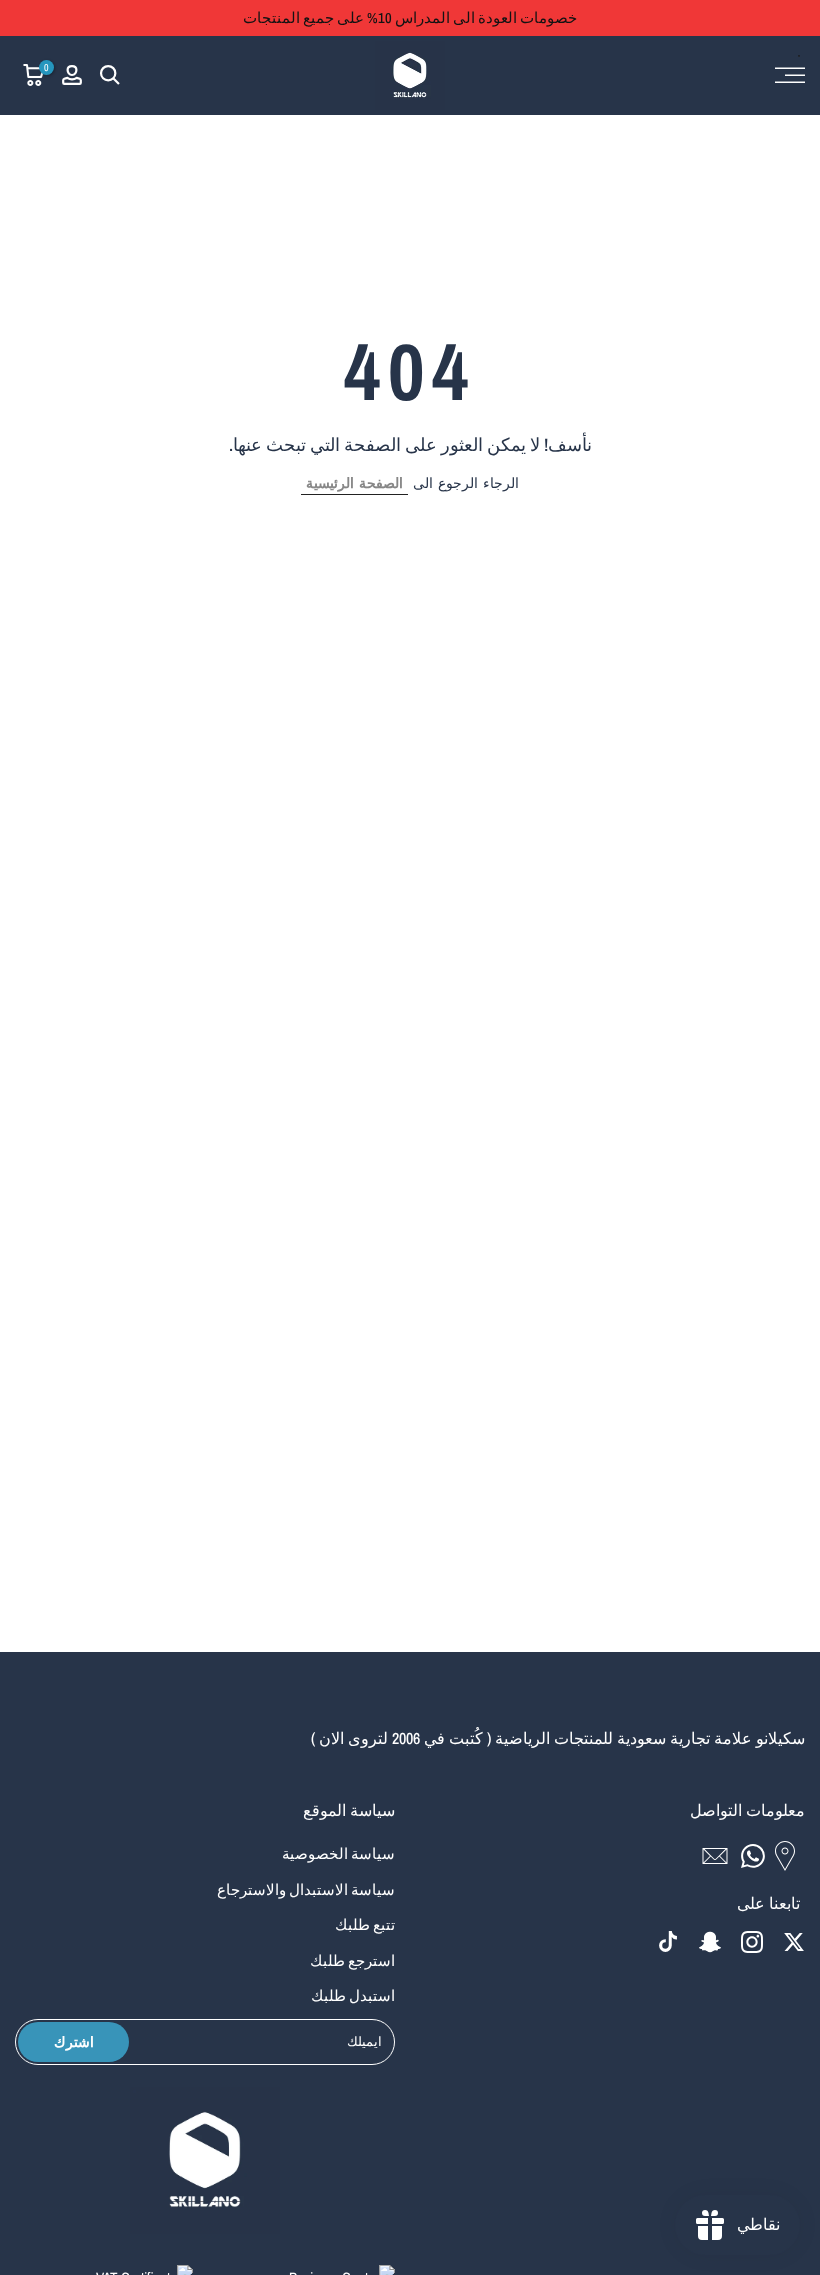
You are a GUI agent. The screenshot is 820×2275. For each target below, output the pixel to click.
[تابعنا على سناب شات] (710, 1941)
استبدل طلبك (353, 1995)
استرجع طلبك (352, 1960)
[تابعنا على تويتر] (794, 1941)
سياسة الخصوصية (338, 1853)
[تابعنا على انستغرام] (752, 1941)
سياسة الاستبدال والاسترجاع (306, 1889)
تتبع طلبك (365, 1924)
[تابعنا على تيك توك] (668, 1941)
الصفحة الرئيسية (354, 483)
